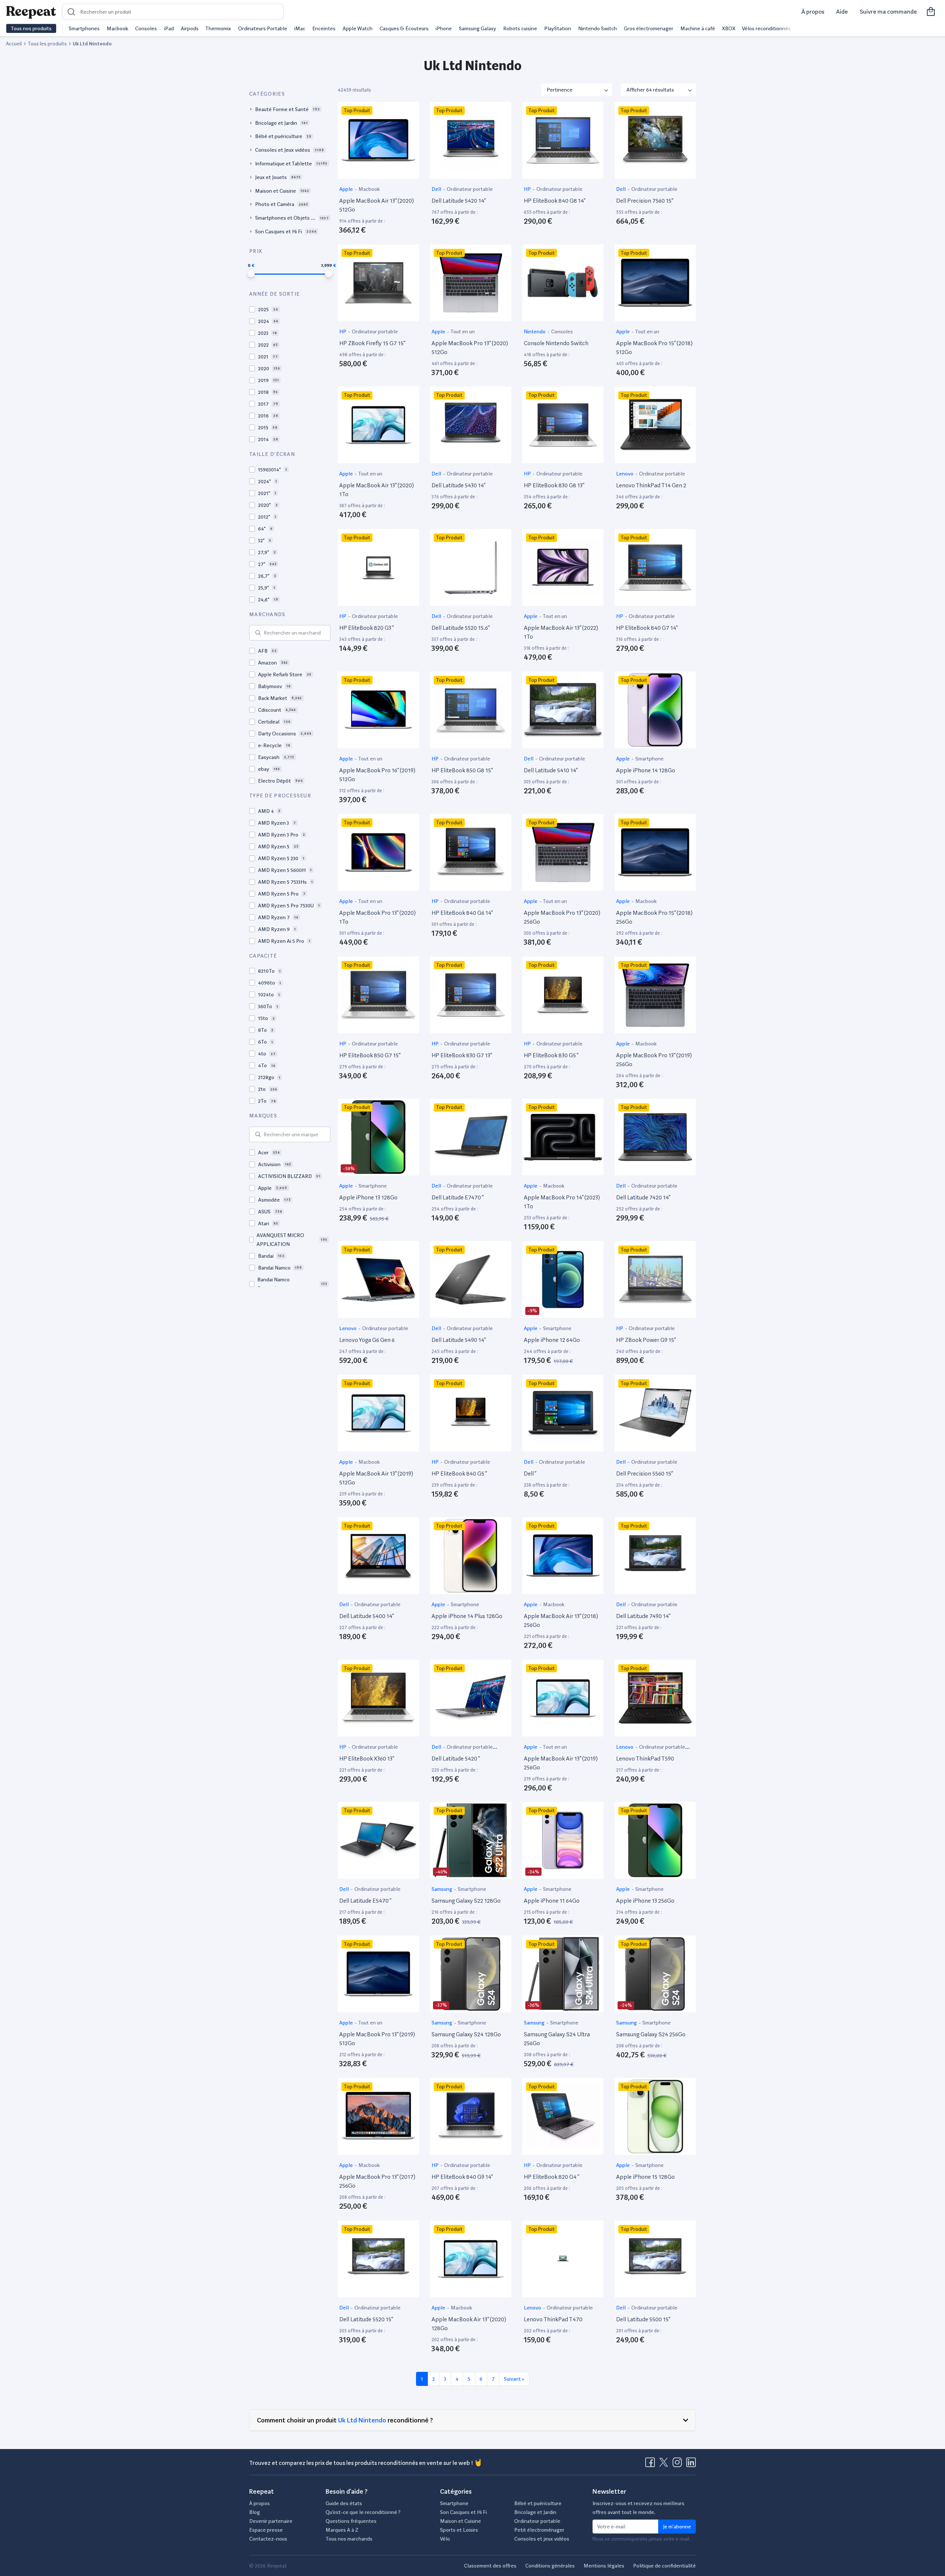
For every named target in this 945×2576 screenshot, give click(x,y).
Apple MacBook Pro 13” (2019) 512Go (377, 2039)
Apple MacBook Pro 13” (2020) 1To (377, 917)
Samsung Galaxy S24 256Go (651, 2034)
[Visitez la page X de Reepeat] (665, 2465)
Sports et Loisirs (459, 2530)
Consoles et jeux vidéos (542, 2539)
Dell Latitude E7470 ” (458, 1197)
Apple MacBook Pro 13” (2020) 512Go (470, 348)
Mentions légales (604, 2566)
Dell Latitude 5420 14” (459, 201)
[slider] (251, 274)
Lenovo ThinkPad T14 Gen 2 (651, 485)
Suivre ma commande (888, 12)
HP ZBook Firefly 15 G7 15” (372, 343)
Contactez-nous (268, 2539)
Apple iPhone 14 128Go (646, 770)
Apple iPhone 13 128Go (368, 1197)
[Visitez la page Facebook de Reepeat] (652, 2465)
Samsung (442, 1889)
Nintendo (535, 332)
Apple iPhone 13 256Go (645, 1901)
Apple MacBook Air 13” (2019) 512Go (376, 1478)
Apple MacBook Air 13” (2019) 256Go (561, 1763)
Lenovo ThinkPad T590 (645, 1758)
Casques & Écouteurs (404, 28)
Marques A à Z (342, 2530)
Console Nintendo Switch (556, 343)
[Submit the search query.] (258, 633)
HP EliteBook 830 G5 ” (551, 1055)
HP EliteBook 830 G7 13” (462, 1055)
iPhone (444, 28)
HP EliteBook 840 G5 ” (459, 1474)
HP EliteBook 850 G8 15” (462, 770)
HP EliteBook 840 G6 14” (462, 913)
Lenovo (625, 474)
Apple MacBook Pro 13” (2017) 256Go (377, 2181)
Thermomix (218, 28)
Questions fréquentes (351, 2521)
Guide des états (344, 2503)
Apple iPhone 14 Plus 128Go (467, 1616)
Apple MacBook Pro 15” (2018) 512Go (654, 348)
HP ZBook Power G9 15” (646, 1340)
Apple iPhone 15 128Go (645, 2177)
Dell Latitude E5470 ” (365, 1901)
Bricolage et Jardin (535, 2512)
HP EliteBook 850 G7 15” (370, 1055)
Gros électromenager (649, 28)
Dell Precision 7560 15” (645, 201)
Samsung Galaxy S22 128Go (466, 1901)
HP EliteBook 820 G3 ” (367, 628)
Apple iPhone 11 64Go (552, 1901)
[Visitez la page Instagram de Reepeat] (679, 2465)
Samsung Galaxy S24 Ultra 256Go (557, 2039)
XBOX (729, 28)
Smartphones (84, 28)
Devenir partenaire (271, 2521)
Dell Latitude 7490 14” (643, 1616)
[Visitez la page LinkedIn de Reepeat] (691, 2465)
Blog (255, 2512)
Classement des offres (490, 2566)
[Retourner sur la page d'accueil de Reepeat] (31, 12)
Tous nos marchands (349, 2539)
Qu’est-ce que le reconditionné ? (363, 2512)
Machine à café (698, 28)
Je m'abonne (677, 2527)
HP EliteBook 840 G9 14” (462, 2177)
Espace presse (266, 2530)
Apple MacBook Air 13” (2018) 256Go (561, 1620)
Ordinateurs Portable (263, 28)
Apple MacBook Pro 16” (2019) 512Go (377, 775)
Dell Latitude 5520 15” (366, 2319)
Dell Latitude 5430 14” (458, 485)
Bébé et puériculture (538, 2503)
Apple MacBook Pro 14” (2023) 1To (562, 1202)
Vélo (445, 2539)
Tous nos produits (31, 28)
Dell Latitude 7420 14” (643, 1197)
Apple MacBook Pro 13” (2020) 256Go (562, 917)
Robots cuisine (520, 28)
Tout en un (463, 332)
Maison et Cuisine (461, 2521)
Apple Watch (358, 28)
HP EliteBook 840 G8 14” (555, 201)
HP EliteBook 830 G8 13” (554, 485)
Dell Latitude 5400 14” (367, 1616)
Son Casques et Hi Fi (463, 2512)
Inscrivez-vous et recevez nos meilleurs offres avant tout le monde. (638, 2508)
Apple (347, 189)
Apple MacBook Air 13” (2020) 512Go (377, 205)
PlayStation (558, 28)
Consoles (146, 28)
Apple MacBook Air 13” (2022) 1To (561, 632)
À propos (813, 12)
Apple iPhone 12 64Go (552, 1340)
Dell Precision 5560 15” (645, 1474)
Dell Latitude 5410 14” (551, 770)
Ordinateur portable (470, 189)
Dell (437, 189)
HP (528, 189)
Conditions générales (550, 2566)
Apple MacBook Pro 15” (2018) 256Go (654, 917)
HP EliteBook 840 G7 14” (647, 628)
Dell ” (530, 1474)
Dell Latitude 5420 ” (456, 1758)
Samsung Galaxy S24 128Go (466, 2034)
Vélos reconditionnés (766, 28)
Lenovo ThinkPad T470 (553, 2319)
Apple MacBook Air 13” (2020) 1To (377, 490)
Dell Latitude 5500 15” (643, 2319)
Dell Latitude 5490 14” (459, 1340)
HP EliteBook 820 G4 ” (551, 2177)
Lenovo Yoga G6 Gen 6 (367, 1340)
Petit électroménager (539, 2530)
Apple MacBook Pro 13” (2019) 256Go (654, 1060)
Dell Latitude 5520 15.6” (461, 628)
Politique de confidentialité (664, 2566)
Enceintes (324, 28)
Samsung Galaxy (477, 28)
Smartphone (650, 759)
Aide (842, 12)
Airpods (190, 28)
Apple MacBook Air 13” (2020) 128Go (469, 2324)
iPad (169, 28)
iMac (300, 28)
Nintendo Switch (597, 28)
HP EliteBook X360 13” (367, 1758)
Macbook (117, 28)
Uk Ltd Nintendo (362, 2420)
